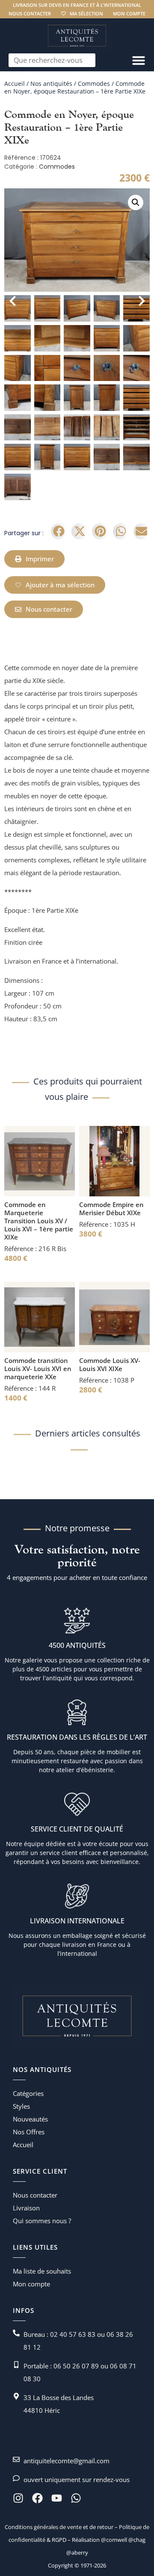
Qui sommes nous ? (42, 2221)
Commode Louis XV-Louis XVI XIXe (110, 1364)
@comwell (114, 2540)
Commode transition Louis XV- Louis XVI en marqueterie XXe (38, 1369)
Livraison (26, 2208)
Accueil (15, 84)
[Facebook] (37, 2498)
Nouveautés (30, 2119)
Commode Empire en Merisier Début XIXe (111, 1209)
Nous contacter (30, 13)
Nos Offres (29, 2132)
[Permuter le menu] (139, 60)
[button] (136, 202)
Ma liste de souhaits (42, 2271)
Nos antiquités (51, 84)
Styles (21, 2106)
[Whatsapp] (76, 2498)
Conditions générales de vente (43, 2527)
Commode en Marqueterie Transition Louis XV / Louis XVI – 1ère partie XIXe (39, 1221)
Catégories (28, 2093)
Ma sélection (86, 13)
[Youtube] (57, 2498)
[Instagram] (18, 2498)
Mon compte (129, 13)
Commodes (94, 84)
